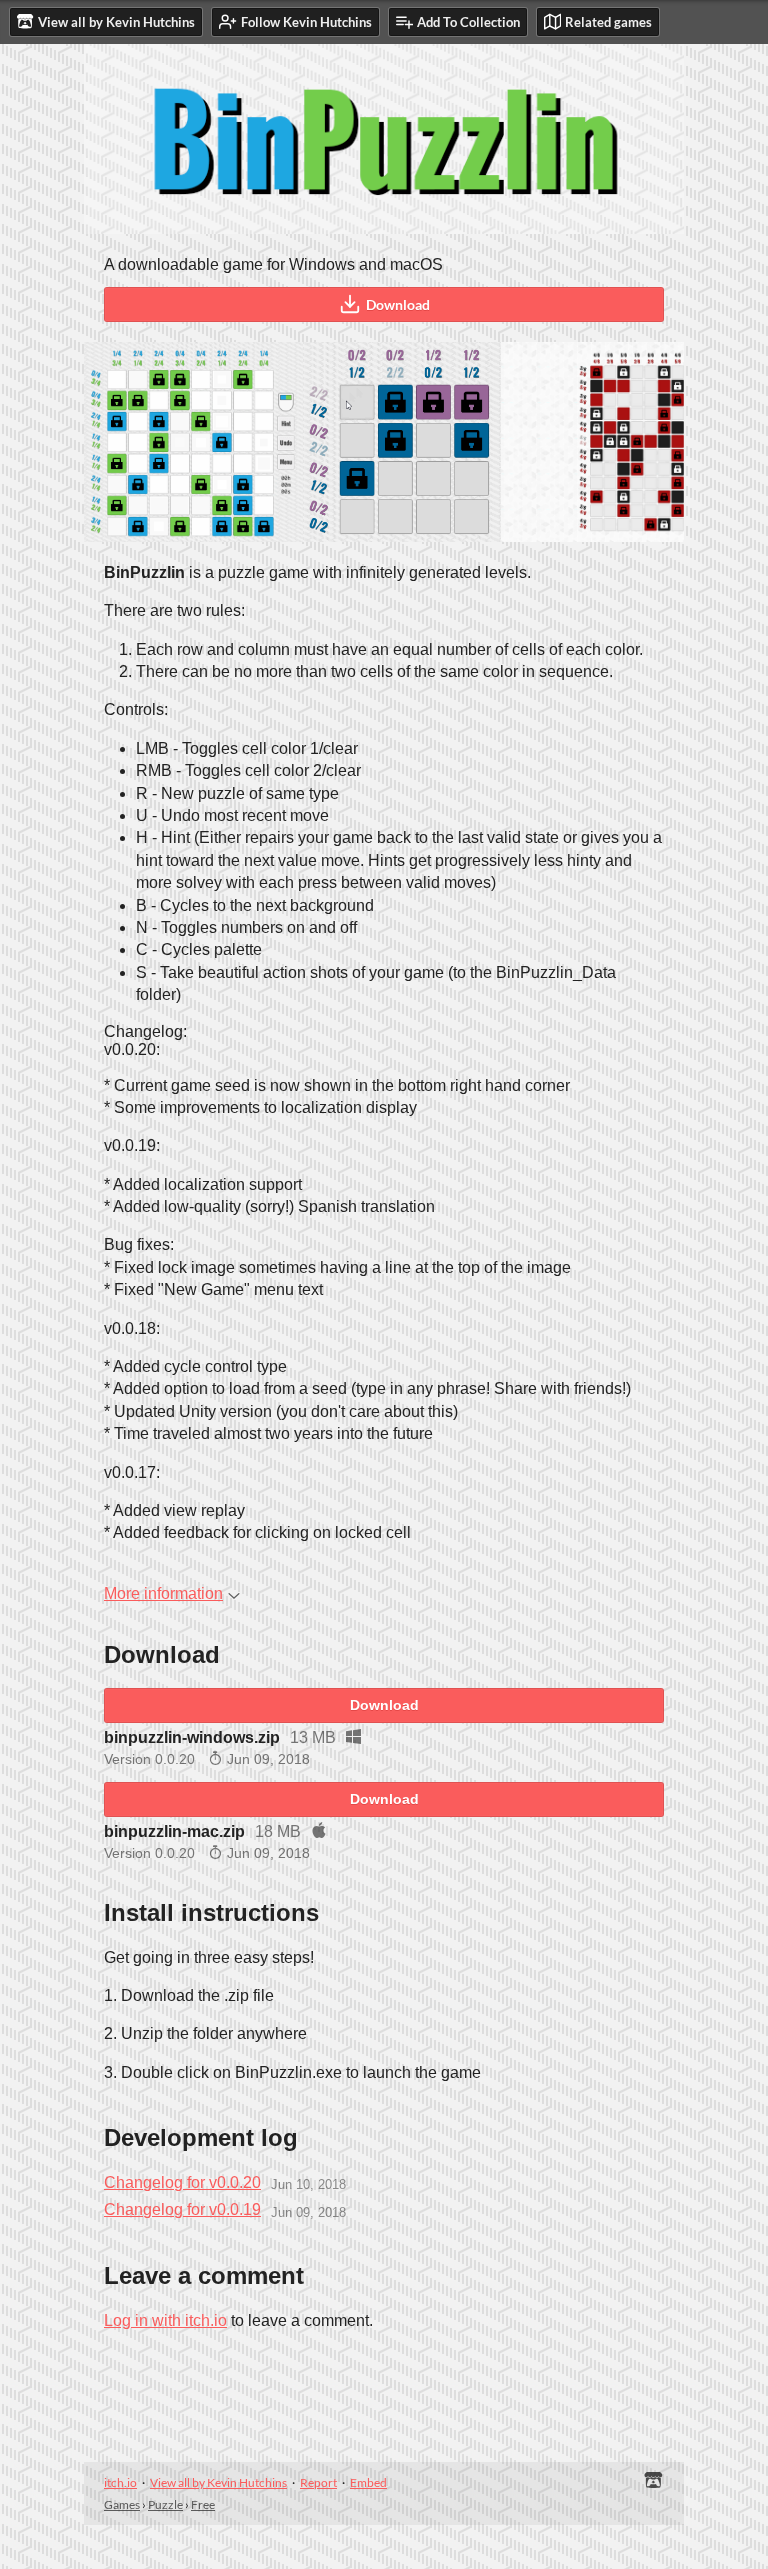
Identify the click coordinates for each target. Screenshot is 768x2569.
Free (203, 2504)
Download (398, 304)
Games (122, 2504)
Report (318, 2482)
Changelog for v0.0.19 (182, 2209)
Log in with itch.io (165, 2320)
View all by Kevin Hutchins (218, 2482)
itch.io (120, 2482)
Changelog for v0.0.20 (182, 2182)
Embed (368, 2482)
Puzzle (165, 2504)
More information (163, 1593)
